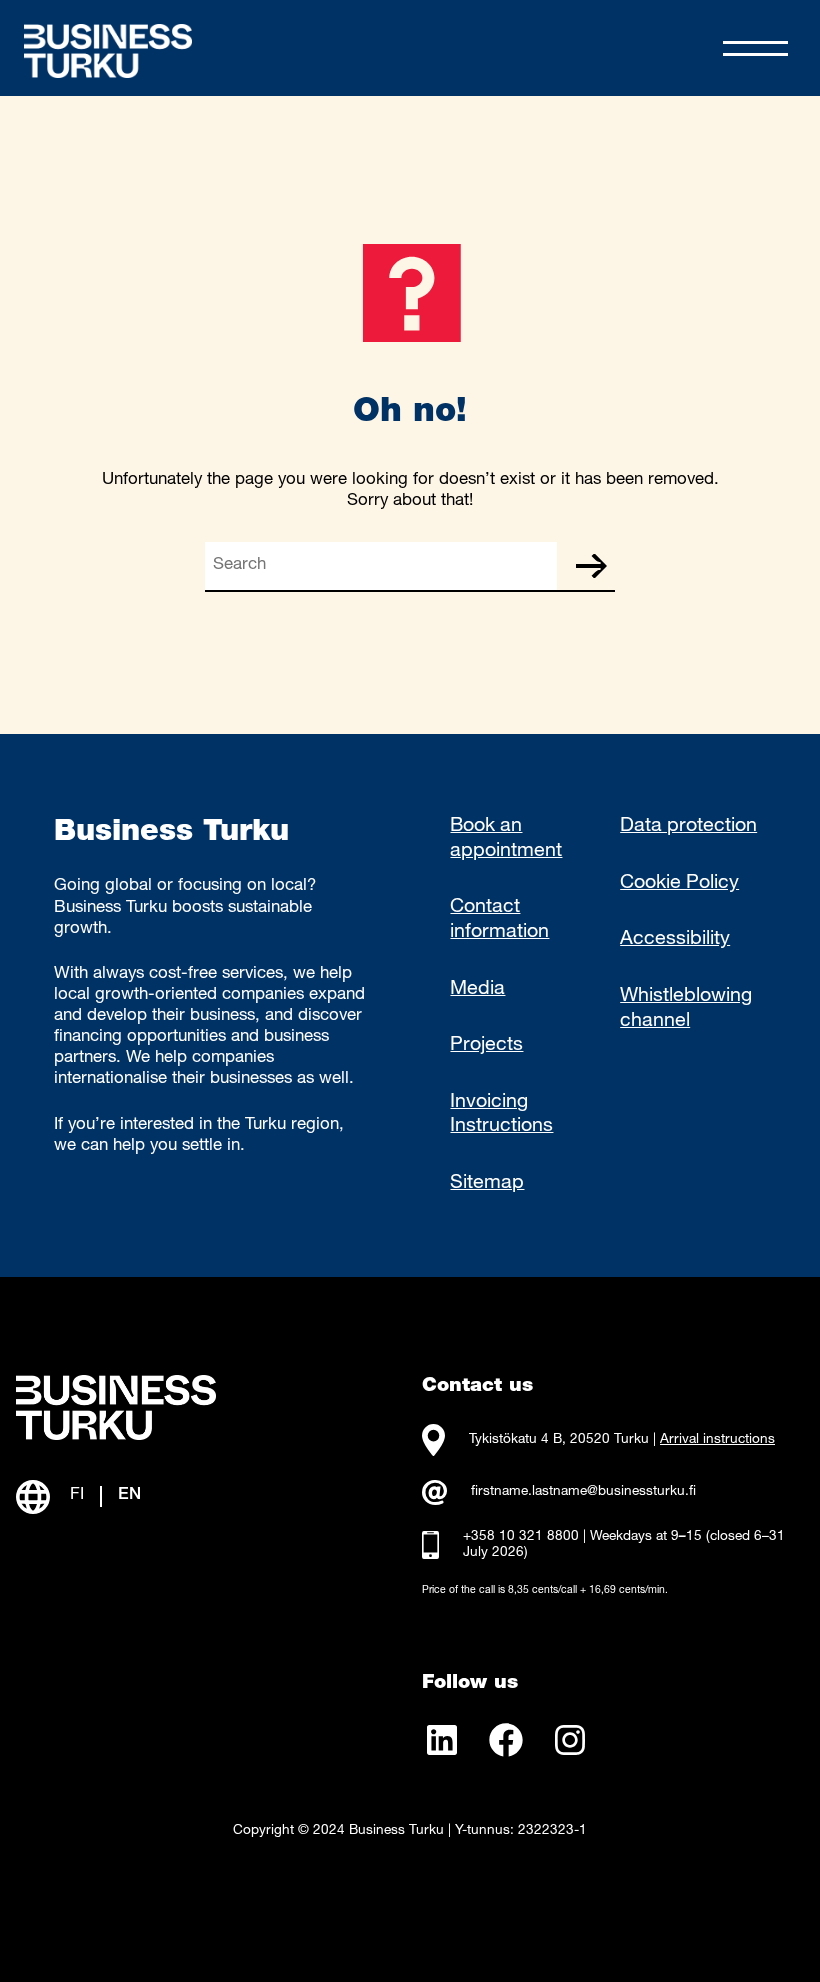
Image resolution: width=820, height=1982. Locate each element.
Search (591, 566)
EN (129, 1495)
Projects (486, 1046)
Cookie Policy (679, 884)
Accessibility (675, 940)
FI (77, 1495)
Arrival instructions (717, 1440)
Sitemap (487, 1184)
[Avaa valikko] (755, 48)
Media (477, 990)
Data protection (688, 827)
